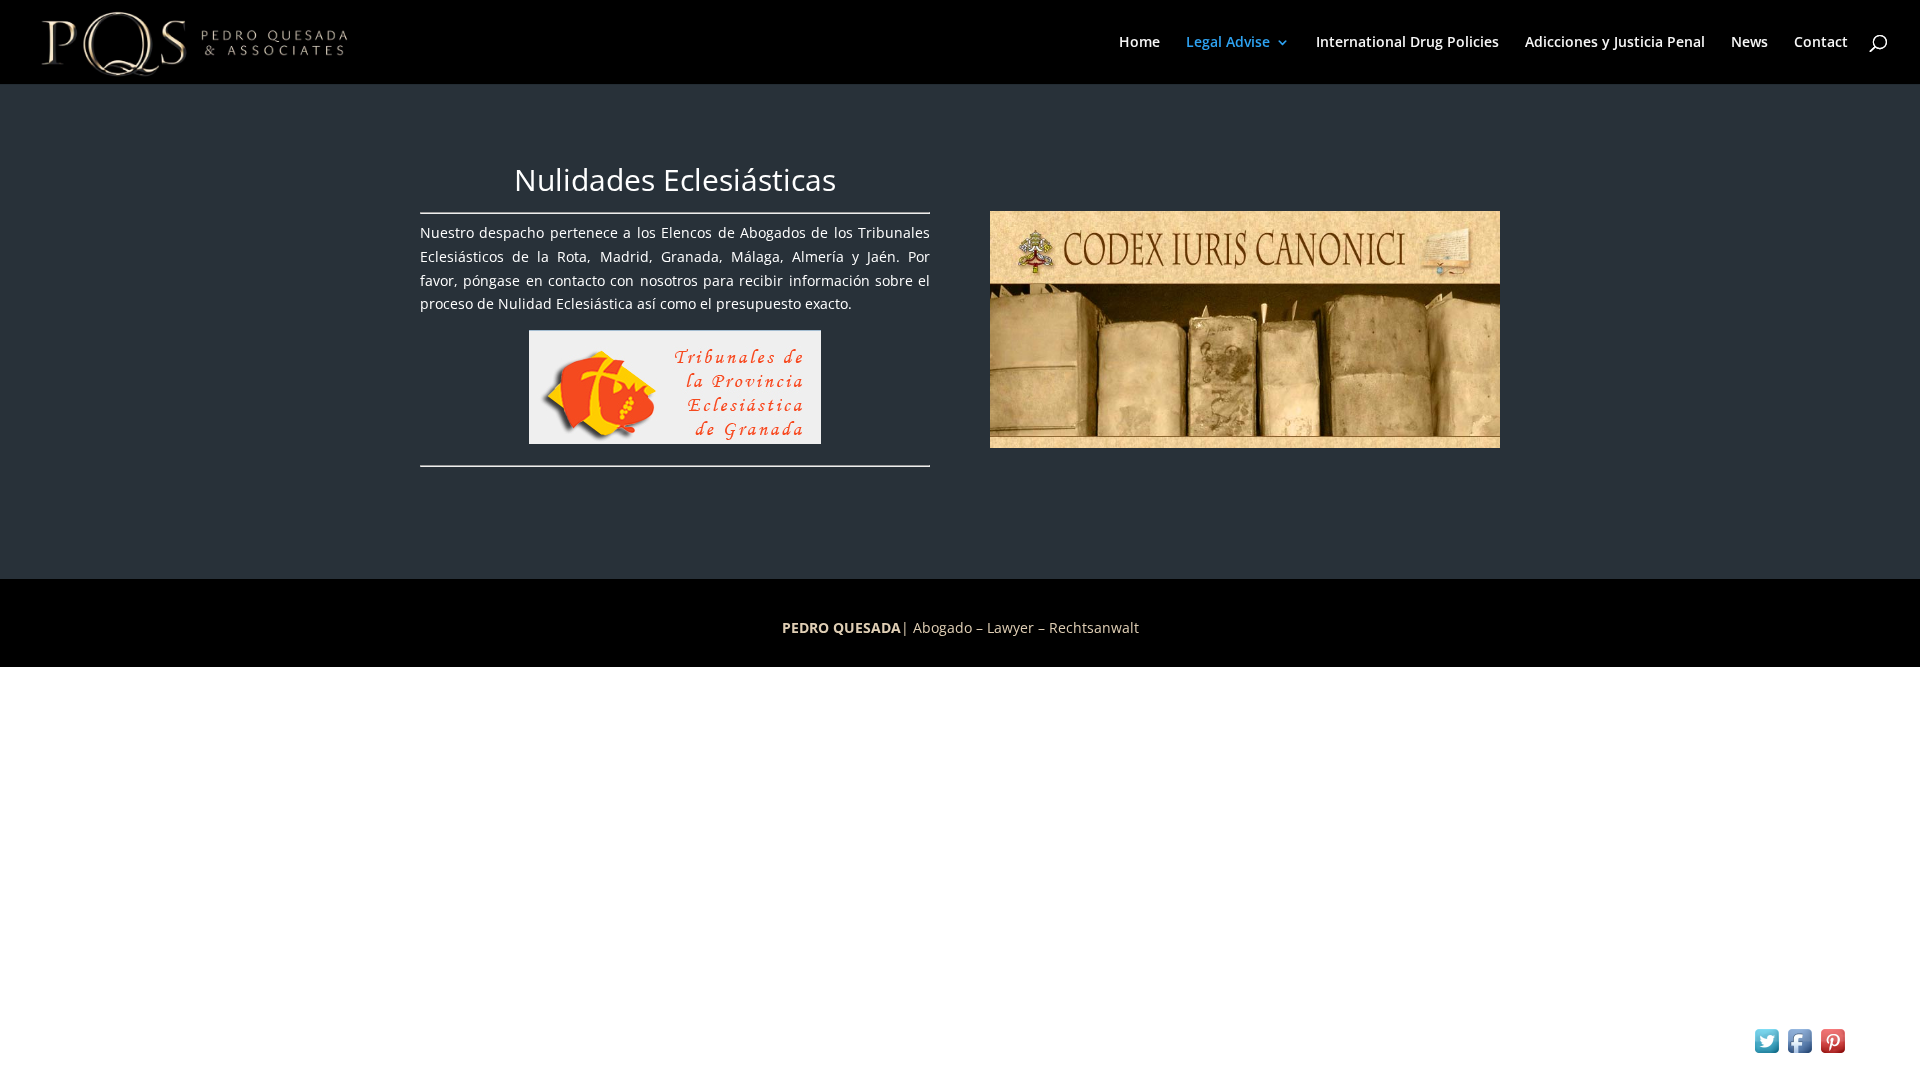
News (1749, 43)
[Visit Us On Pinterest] (1832, 1051)
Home (1139, 43)
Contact (1821, 43)
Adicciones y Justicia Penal (1615, 43)
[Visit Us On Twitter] (1766, 1051)
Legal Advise (1228, 43)
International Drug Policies (1407, 43)
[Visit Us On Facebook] (1799, 1051)
